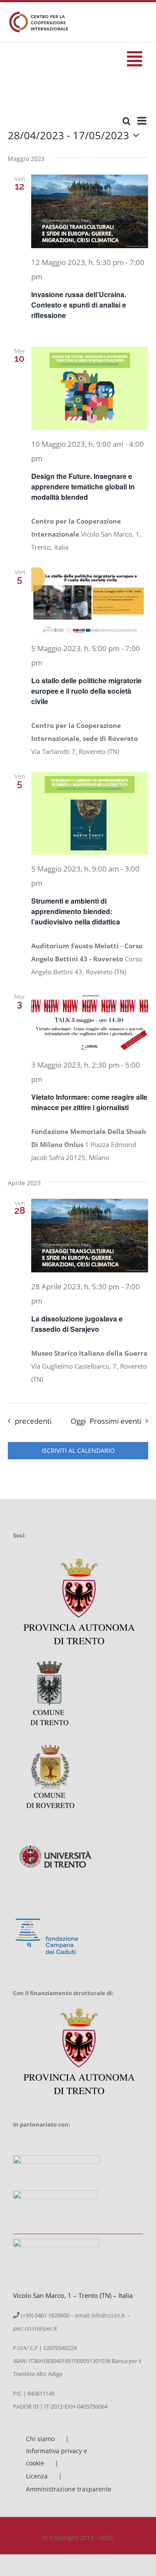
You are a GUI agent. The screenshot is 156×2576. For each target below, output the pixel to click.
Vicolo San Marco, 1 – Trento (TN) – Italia (73, 2295)
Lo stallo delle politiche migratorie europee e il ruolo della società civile (86, 691)
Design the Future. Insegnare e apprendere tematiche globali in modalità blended (83, 487)
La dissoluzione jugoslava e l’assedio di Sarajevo (77, 1324)
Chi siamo (40, 2439)
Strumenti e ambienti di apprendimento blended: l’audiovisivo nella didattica (76, 911)
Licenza (37, 2476)
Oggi (78, 1421)
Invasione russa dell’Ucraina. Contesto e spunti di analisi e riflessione (79, 305)
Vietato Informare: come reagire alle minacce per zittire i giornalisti (89, 1102)
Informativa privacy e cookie (57, 2457)
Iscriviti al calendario (78, 1451)
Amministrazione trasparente (69, 2489)
